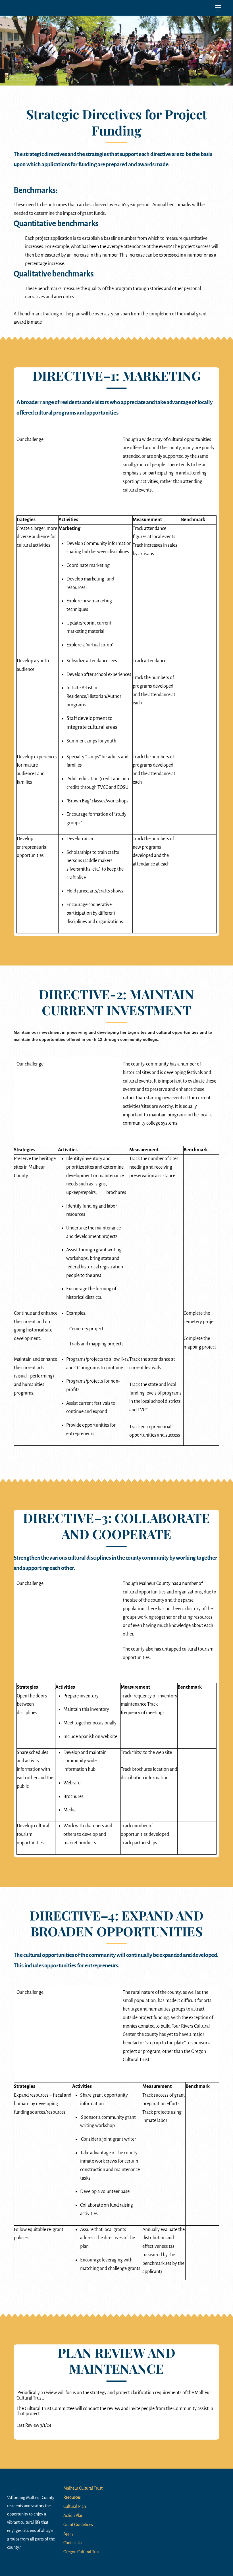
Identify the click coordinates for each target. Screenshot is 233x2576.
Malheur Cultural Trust (83, 2488)
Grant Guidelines (78, 2525)
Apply (68, 2534)
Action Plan (73, 2515)
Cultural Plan (75, 2506)
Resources (72, 2497)
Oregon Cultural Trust (82, 2552)
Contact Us (73, 2543)
